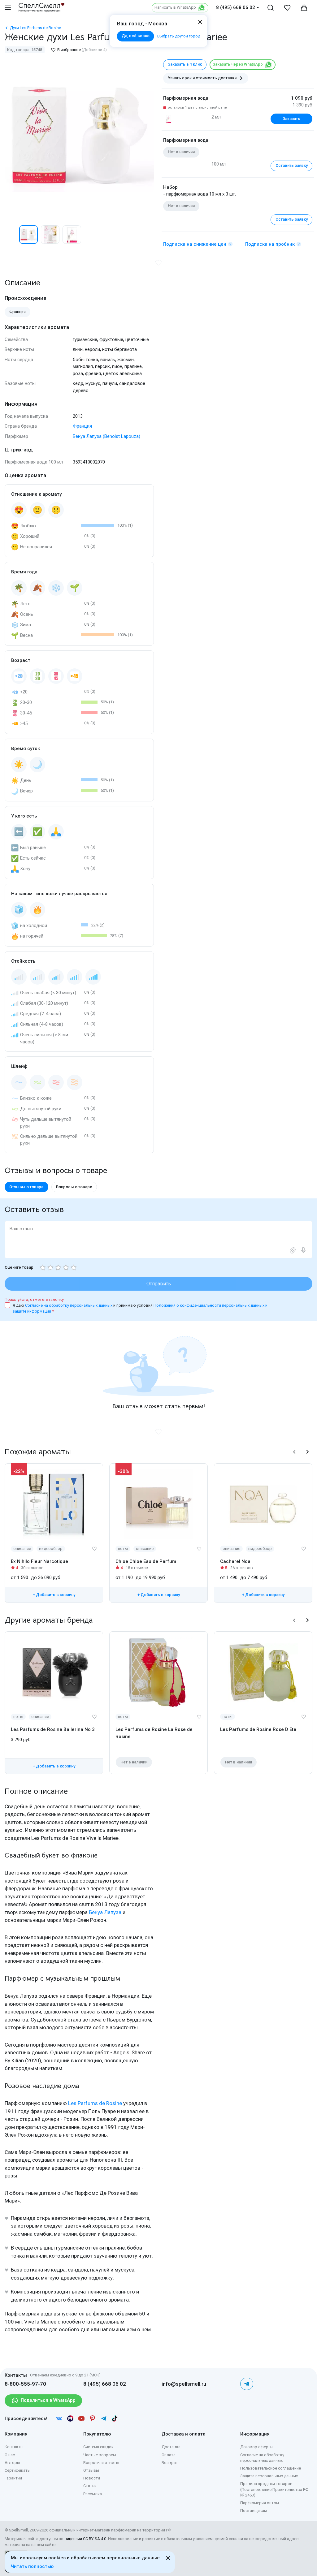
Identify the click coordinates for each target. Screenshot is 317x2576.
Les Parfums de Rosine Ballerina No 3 (53, 1729)
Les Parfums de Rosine (95, 2103)
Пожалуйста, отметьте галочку (34, 1299)
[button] (11, 235)
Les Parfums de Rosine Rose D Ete (258, 1729)
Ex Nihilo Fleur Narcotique (39, 1561)
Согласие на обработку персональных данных (69, 1305)
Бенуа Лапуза (105, 1912)
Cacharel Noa (235, 1561)
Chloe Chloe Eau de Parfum (146, 1561)
